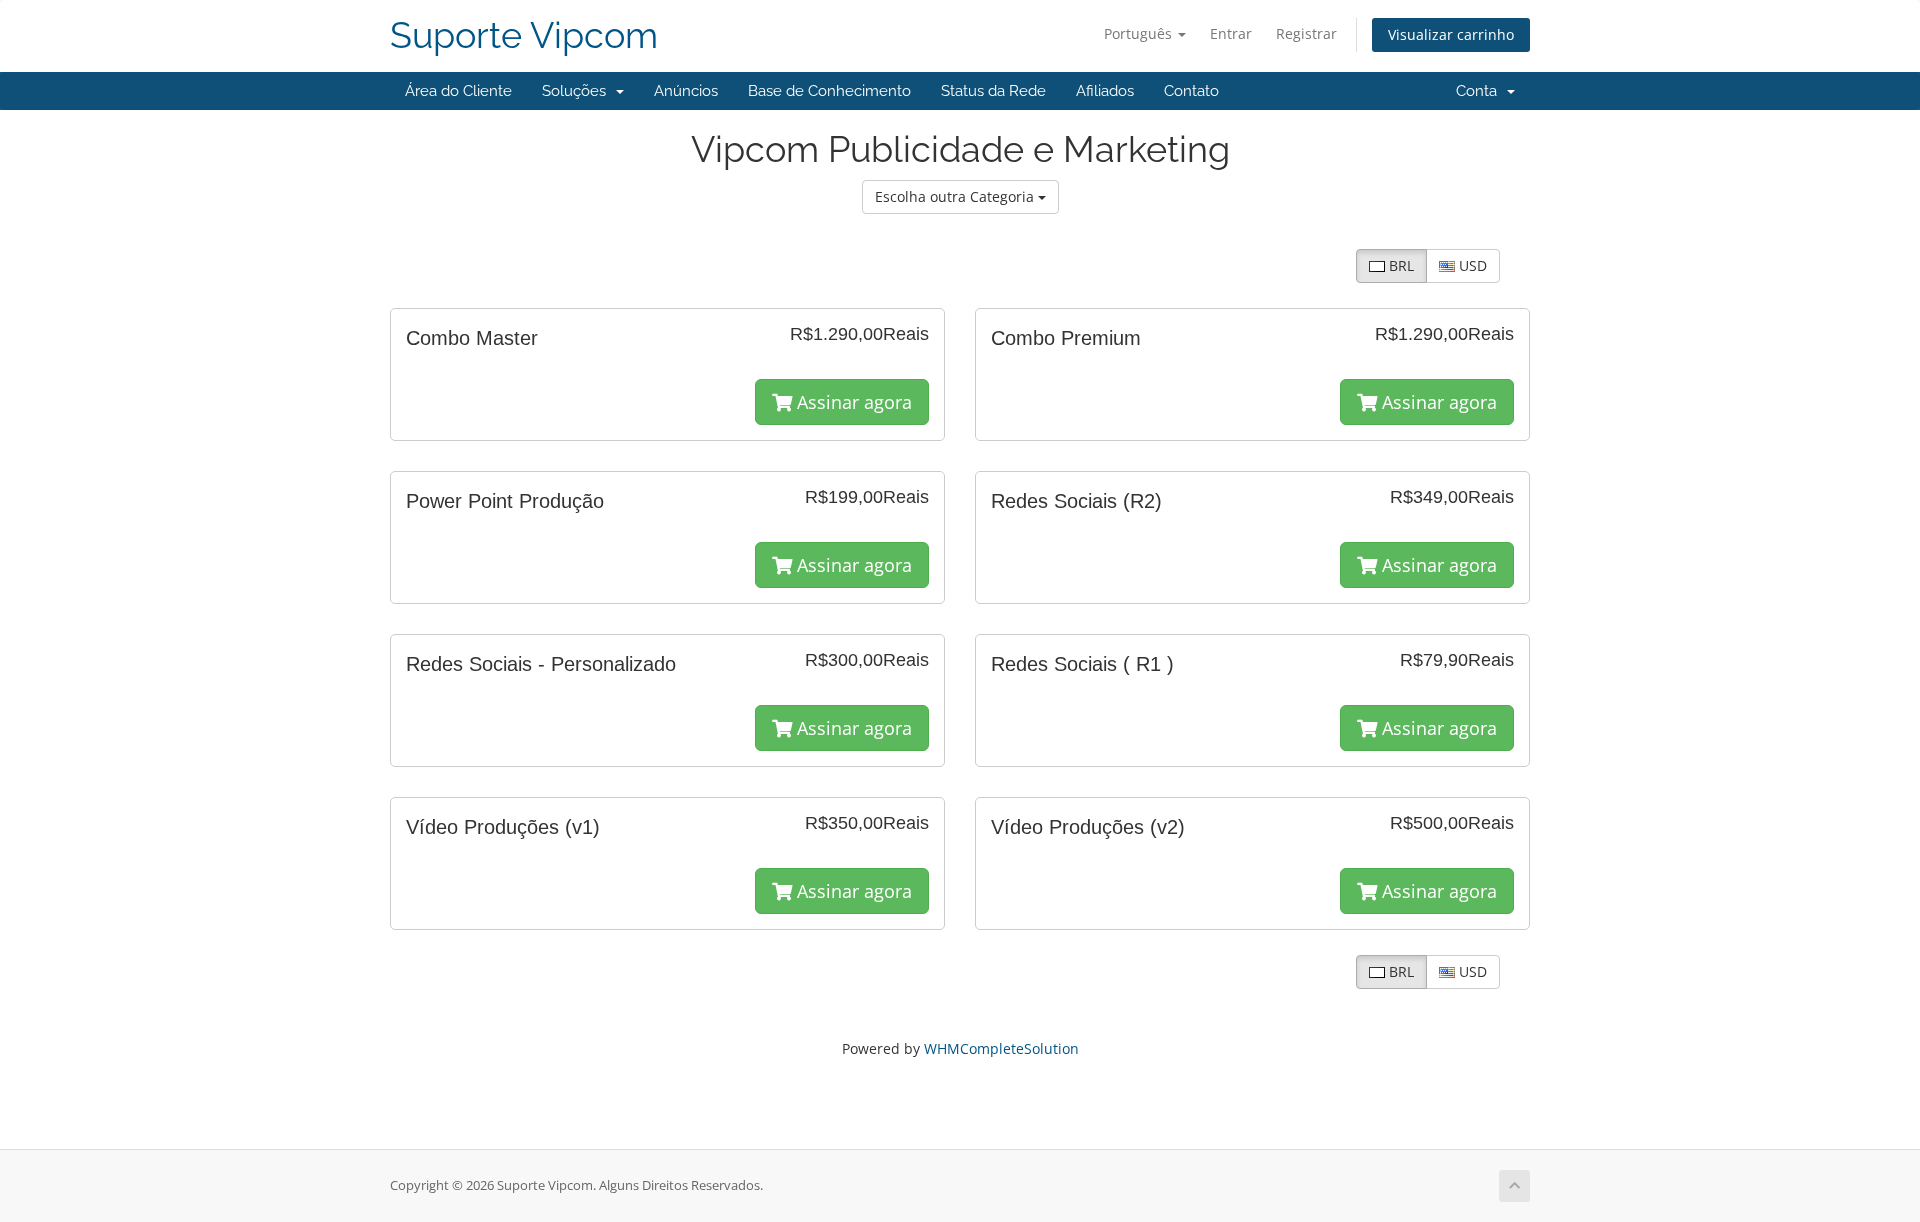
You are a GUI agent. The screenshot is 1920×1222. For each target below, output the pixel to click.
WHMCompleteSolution (1001, 1048)
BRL (1399, 265)
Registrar (1306, 33)
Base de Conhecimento (829, 91)
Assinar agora (852, 402)
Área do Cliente (458, 91)
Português (1140, 33)
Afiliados (1105, 91)
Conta (1480, 91)
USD (1471, 265)
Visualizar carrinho (1451, 34)
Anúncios (686, 91)
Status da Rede (993, 91)
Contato (1191, 91)
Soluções (578, 91)
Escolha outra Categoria (956, 196)
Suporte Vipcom (524, 35)
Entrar (1231, 33)
